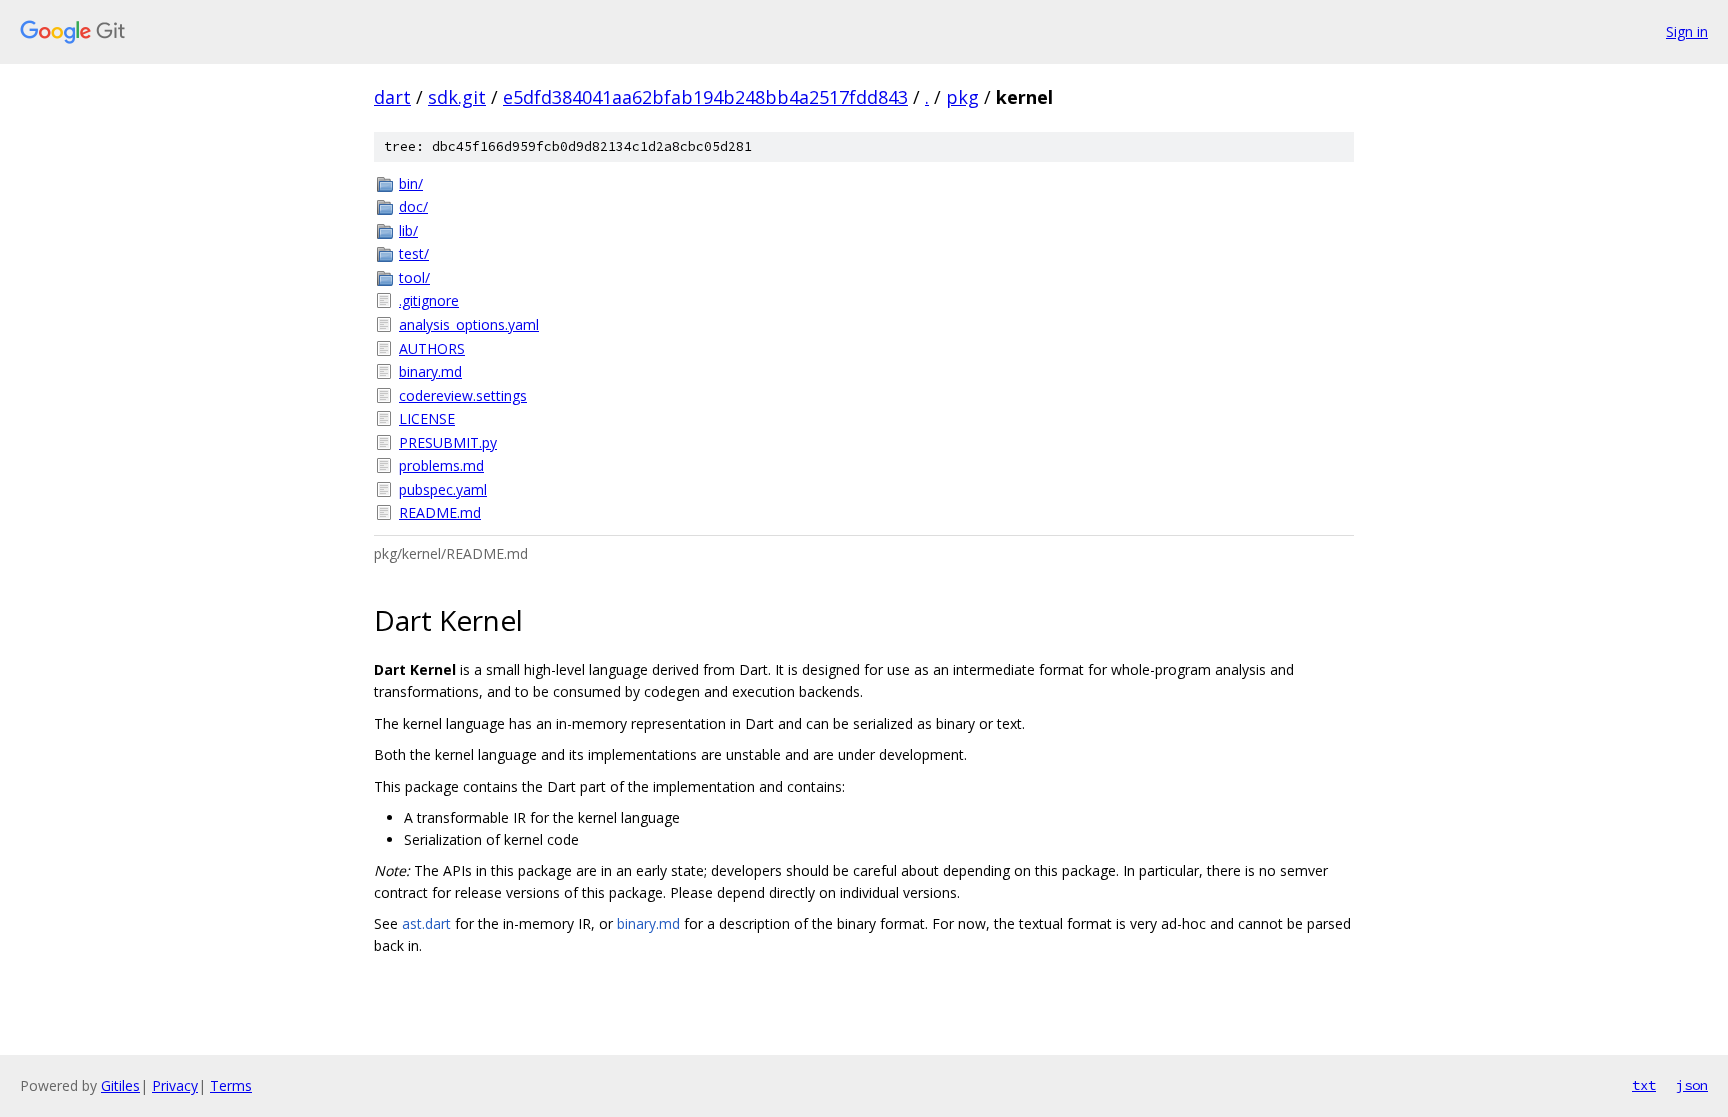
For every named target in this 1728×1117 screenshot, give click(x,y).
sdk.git (457, 97)
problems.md (441, 465)
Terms (231, 1085)
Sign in (1687, 31)
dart (392, 97)
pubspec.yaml (443, 489)
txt (1644, 1085)
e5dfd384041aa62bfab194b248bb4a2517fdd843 (705, 97)
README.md (440, 512)
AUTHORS (432, 348)
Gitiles (120, 1085)
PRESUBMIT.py (448, 442)
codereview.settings (463, 395)
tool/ (414, 277)
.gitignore (429, 300)
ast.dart (426, 923)
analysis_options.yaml (469, 324)
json (1692, 1085)
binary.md (430, 371)
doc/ (413, 206)
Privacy (175, 1085)
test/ (414, 253)
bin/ (411, 183)
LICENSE (427, 418)
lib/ (408, 230)
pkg (962, 97)
